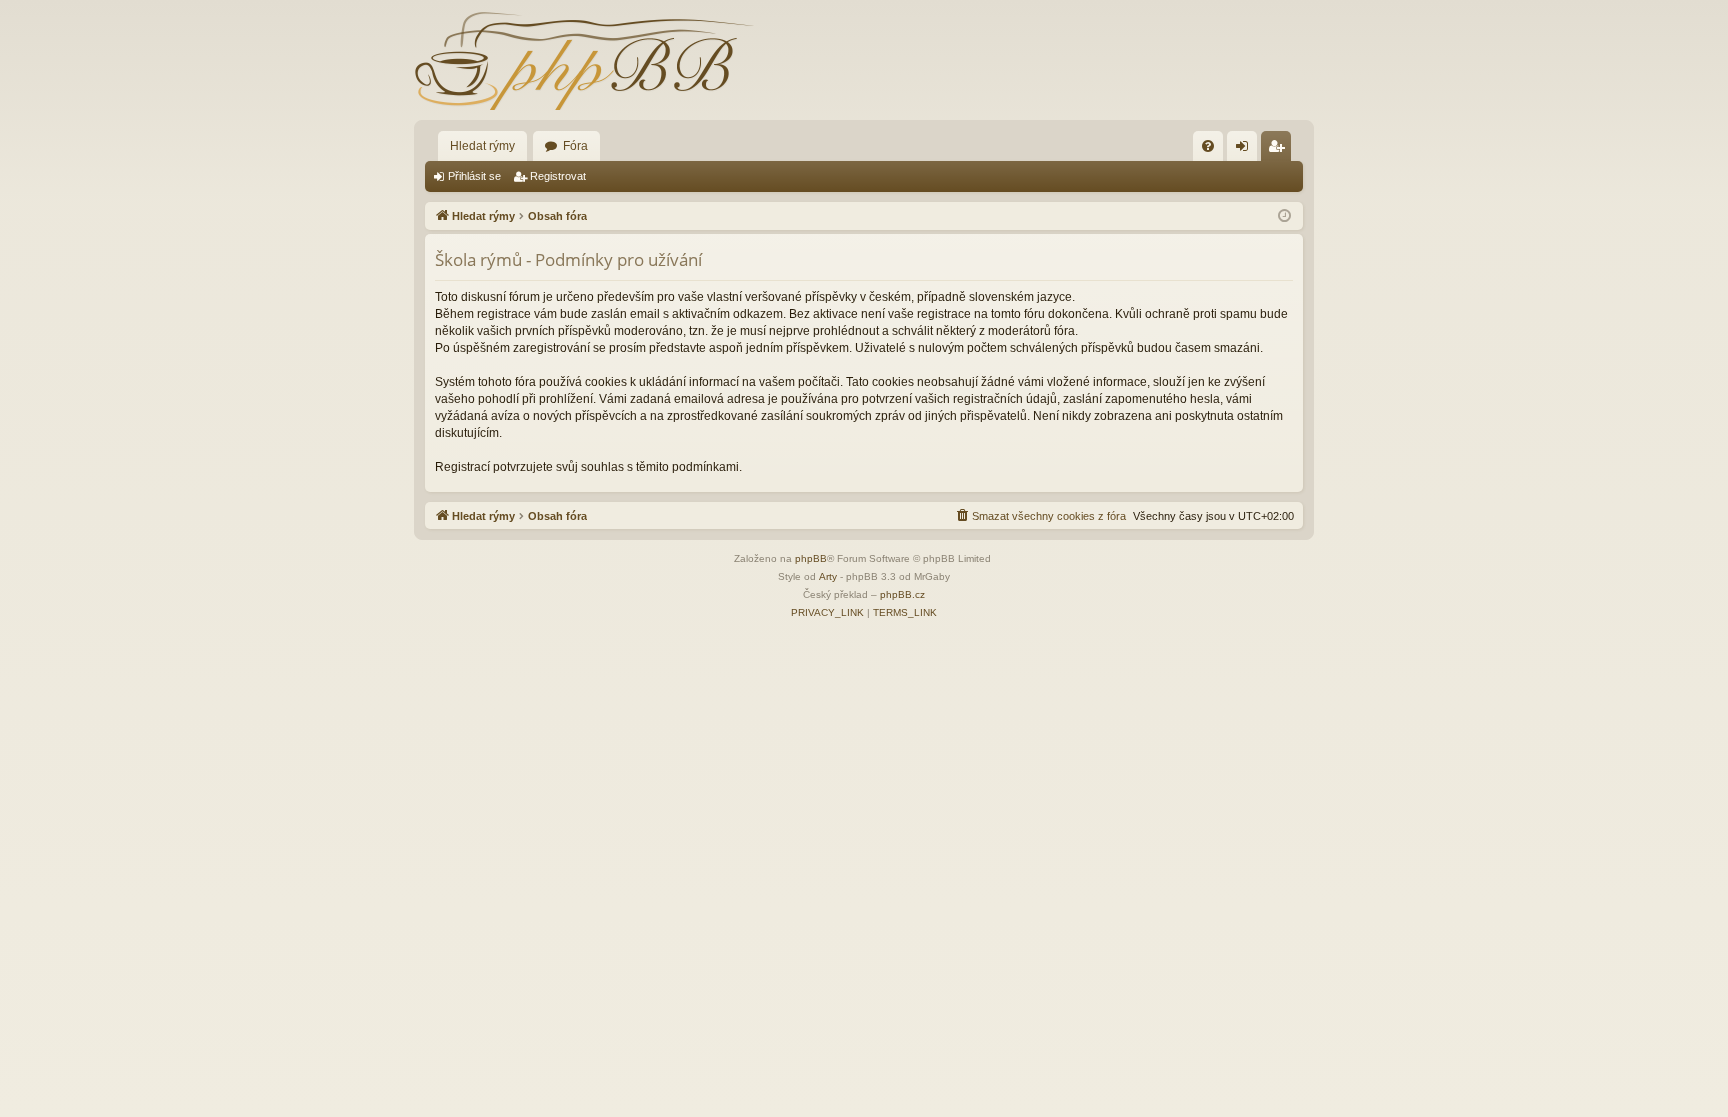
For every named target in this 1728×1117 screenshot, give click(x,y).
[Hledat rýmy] (584, 60)
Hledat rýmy (482, 146)
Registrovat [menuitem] (1280, 150)
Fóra (575, 146)
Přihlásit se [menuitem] (1246, 150)
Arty (828, 576)
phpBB (811, 558)
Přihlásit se (474, 176)
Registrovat (558, 176)
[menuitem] (1208, 146)
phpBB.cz (902, 594)
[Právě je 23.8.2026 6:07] (1284, 216)
